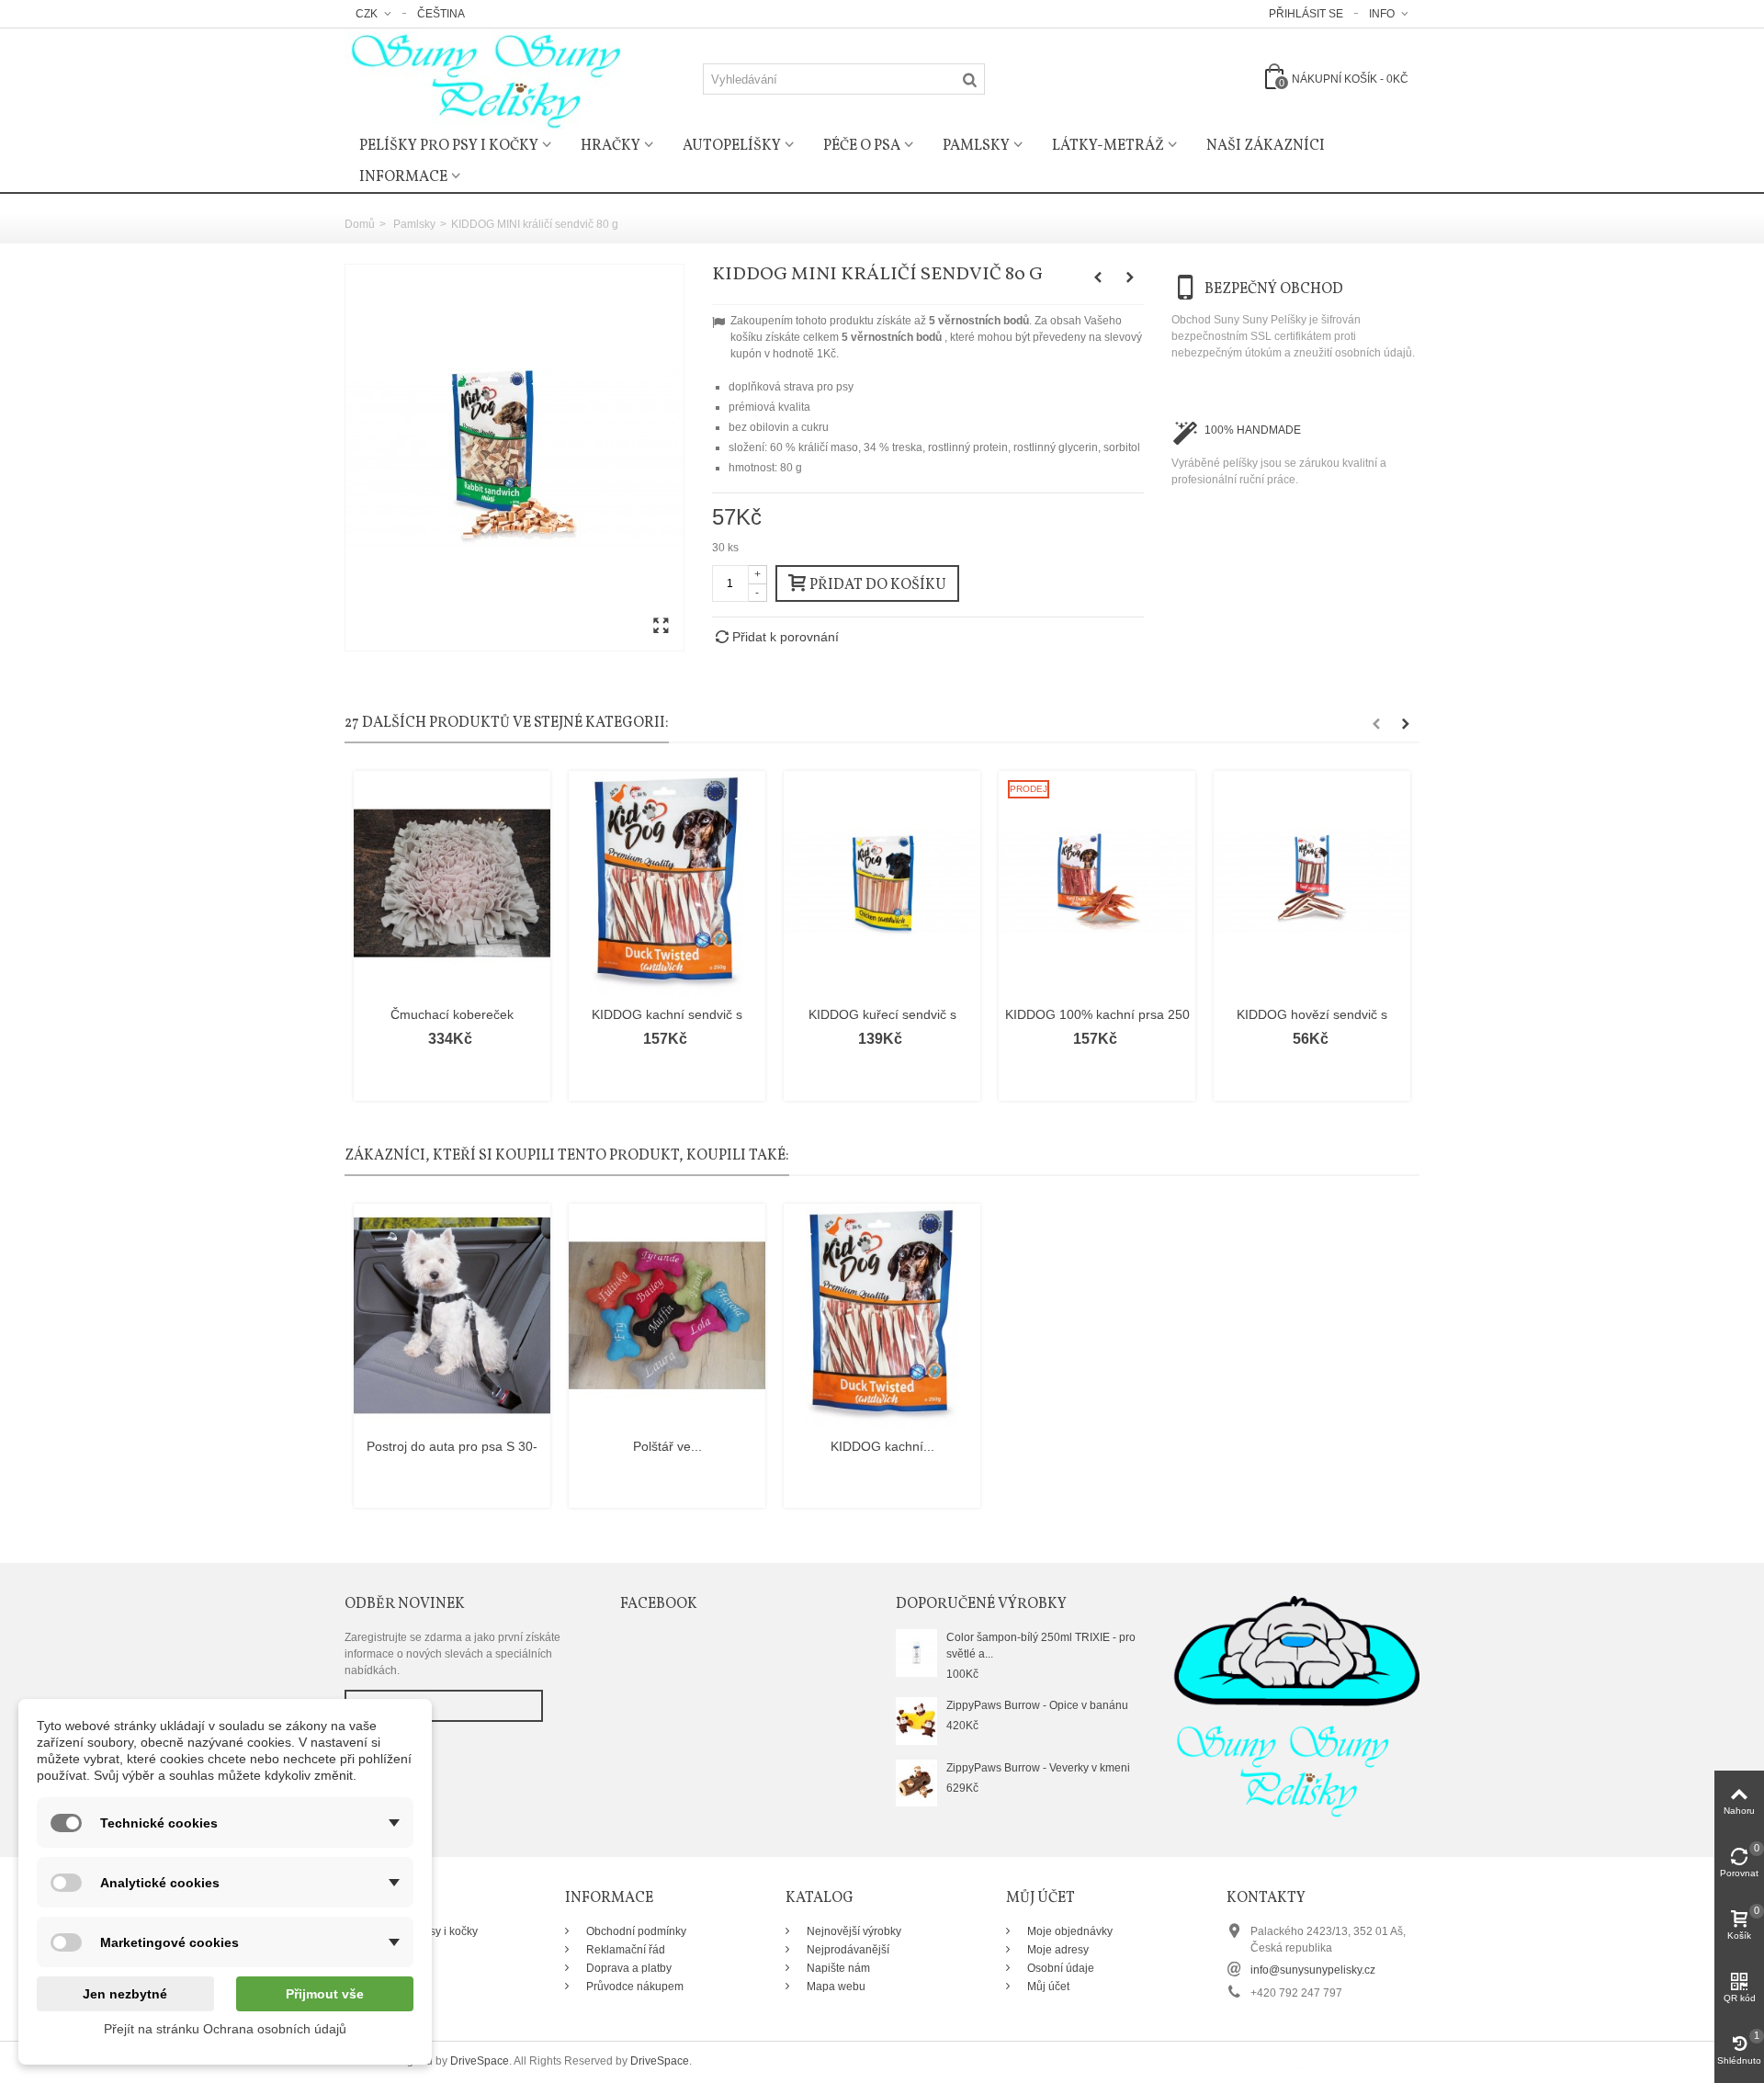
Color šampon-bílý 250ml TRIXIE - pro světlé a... (1041, 1646)
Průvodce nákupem (633, 1987)
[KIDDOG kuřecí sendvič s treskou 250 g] (882, 883)
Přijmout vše (325, 1994)
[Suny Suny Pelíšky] (482, 78)
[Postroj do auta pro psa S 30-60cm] (452, 1316)
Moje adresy (1057, 1950)
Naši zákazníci (1266, 146)
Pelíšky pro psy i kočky (449, 146)
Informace (403, 177)
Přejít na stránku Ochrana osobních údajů (225, 2029)
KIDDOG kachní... (882, 1446)
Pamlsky (976, 146)
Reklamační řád (624, 1950)
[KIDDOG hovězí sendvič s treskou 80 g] (1312, 883)
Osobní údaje (1059, 1968)
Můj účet (1047, 1987)
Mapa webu (835, 1987)
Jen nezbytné (125, 1994)
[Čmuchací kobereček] (452, 883)
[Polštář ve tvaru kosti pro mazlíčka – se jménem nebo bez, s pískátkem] (667, 1316)
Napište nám (837, 1968)
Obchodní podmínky (635, 1931)
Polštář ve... (667, 1446)
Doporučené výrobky (981, 1604)
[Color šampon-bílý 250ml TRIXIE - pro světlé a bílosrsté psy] (916, 1652)
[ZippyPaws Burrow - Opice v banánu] (916, 1720)
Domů (360, 224)
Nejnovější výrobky (853, 1931)
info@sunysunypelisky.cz (1313, 1970)
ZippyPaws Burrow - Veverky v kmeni (1038, 1768)
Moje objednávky (1069, 1931)
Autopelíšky (732, 146)
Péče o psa (862, 146)
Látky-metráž (1108, 146)
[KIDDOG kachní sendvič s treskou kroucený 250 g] (667, 883)
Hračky (611, 146)
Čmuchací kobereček (452, 1014)
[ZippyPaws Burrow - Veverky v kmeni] (916, 1783)
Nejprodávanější (847, 1950)
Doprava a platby (628, 1968)
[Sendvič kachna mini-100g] (514, 458)
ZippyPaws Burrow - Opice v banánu (1037, 1705)
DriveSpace (480, 2061)
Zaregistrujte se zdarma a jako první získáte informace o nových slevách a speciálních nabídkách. (452, 1654)
